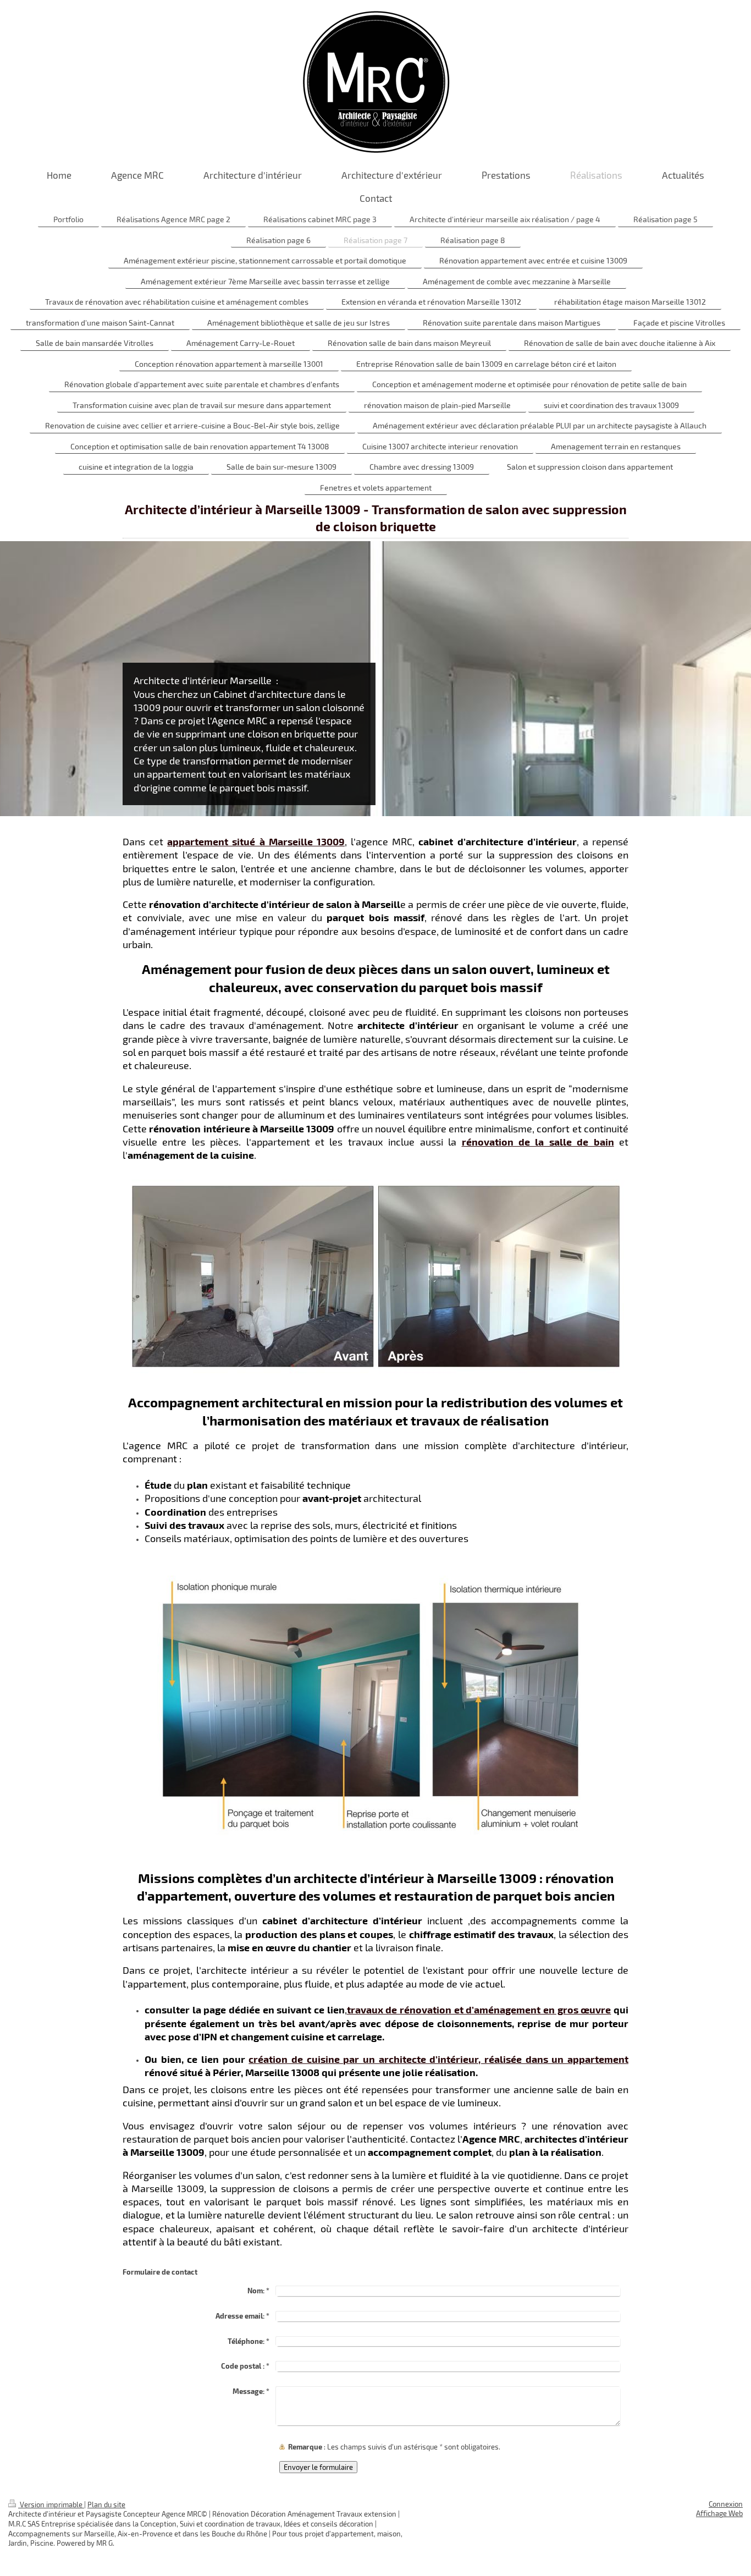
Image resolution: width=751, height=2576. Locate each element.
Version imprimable (51, 2505)
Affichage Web (719, 2513)
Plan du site (106, 2505)
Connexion (726, 2504)
